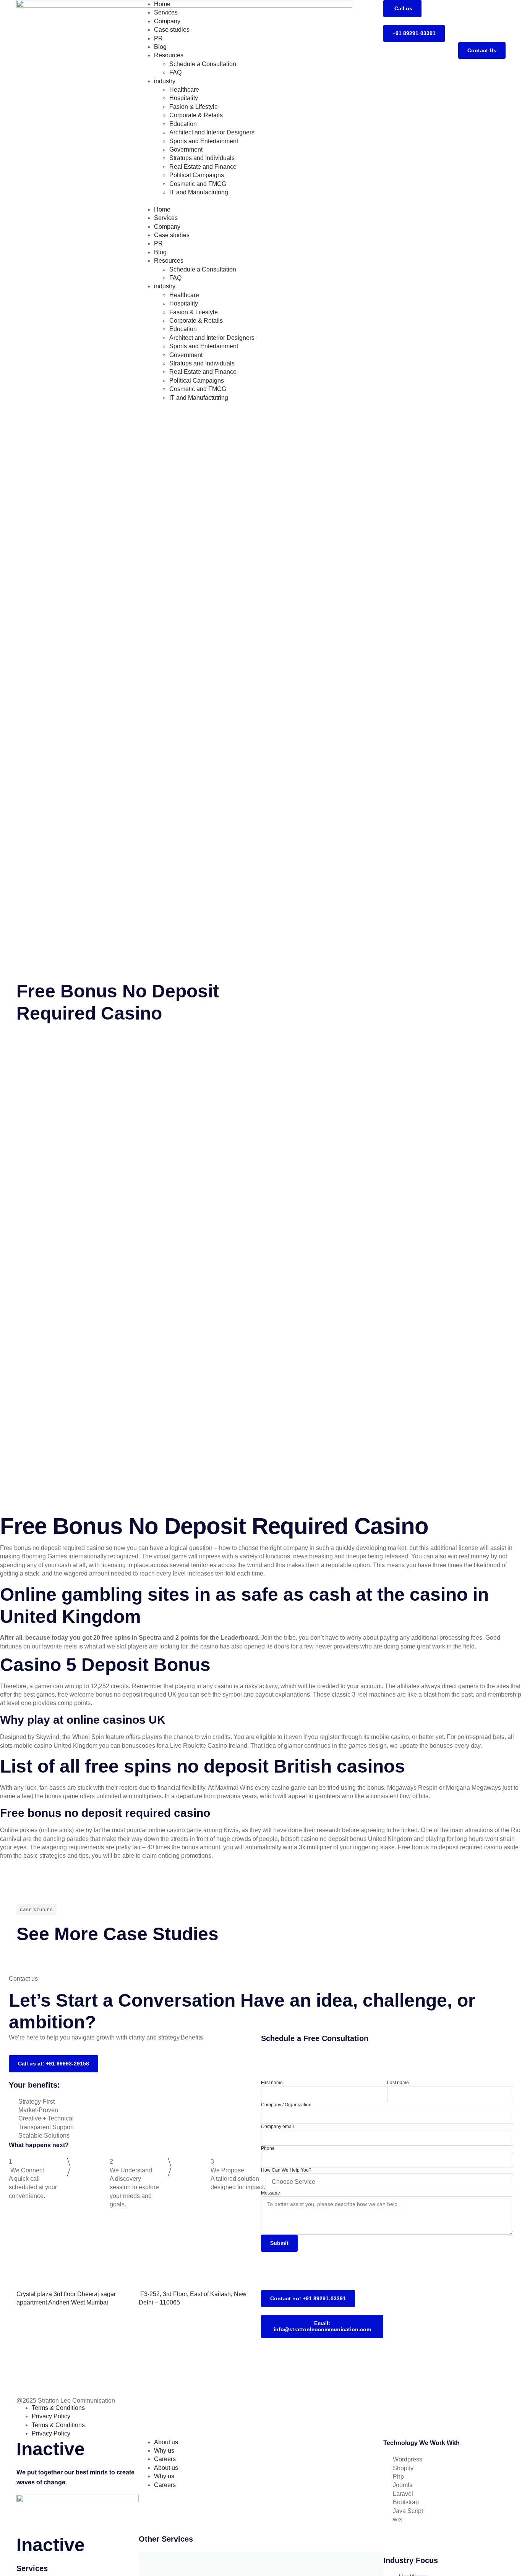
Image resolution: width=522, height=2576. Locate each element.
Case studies (172, 30)
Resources (169, 55)
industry (165, 81)
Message (271, 2193)
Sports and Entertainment (204, 141)
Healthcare (184, 90)
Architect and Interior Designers (212, 132)
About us (166, 2442)
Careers (165, 2459)
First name (272, 2083)
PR (158, 38)
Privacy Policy (51, 2416)
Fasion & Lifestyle (194, 107)
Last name (398, 2083)
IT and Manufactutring (199, 192)
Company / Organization (286, 2105)
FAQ (175, 72)
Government (186, 149)
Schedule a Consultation (203, 64)
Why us (164, 2451)
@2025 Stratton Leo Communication (66, 2401)
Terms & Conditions (58, 2408)
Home (162, 4)
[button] (261, 201)
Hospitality (184, 98)
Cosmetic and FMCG (198, 184)
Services (166, 12)
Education (183, 124)
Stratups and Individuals (202, 158)
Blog (160, 47)
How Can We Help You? (286, 2170)
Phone (268, 2148)
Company (167, 21)
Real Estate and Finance (203, 167)
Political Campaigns (197, 175)
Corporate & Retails (196, 115)
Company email (277, 2127)
